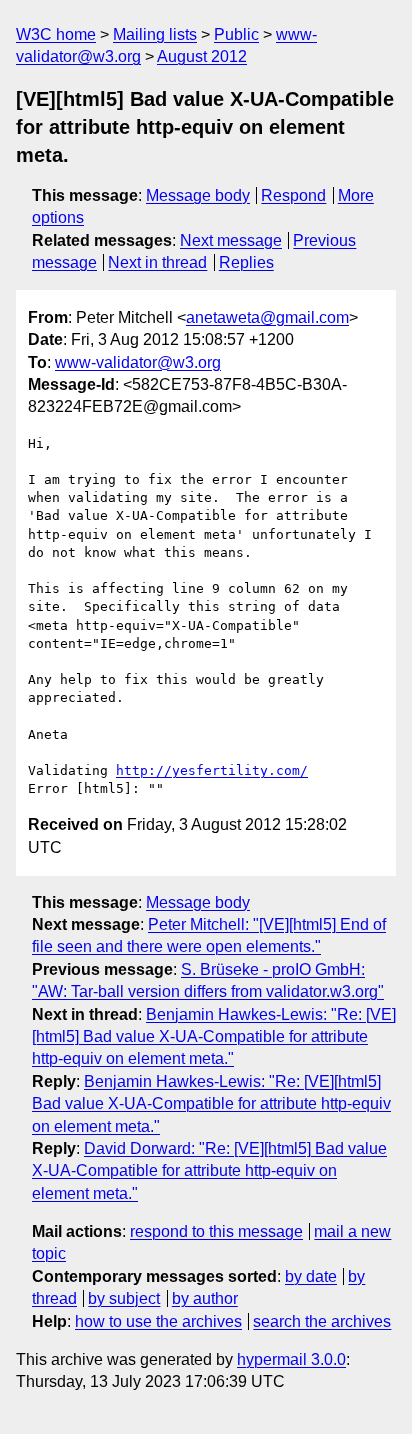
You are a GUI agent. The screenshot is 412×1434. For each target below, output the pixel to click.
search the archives (322, 1321)
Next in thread (157, 262)
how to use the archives (158, 1321)
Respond (293, 195)
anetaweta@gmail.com (267, 317)
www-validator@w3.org (138, 362)
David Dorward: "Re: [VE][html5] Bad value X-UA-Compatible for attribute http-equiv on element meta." (209, 1171)
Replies (246, 262)
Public (236, 34)
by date (311, 1276)
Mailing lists (155, 34)
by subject (124, 1298)
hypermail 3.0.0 (291, 1359)
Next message (231, 240)
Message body (198, 195)
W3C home (56, 34)
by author (205, 1298)
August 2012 (202, 56)
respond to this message (216, 1231)
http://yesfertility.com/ (212, 770)
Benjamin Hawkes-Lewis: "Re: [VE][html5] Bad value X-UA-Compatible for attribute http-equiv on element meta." (214, 1037)
